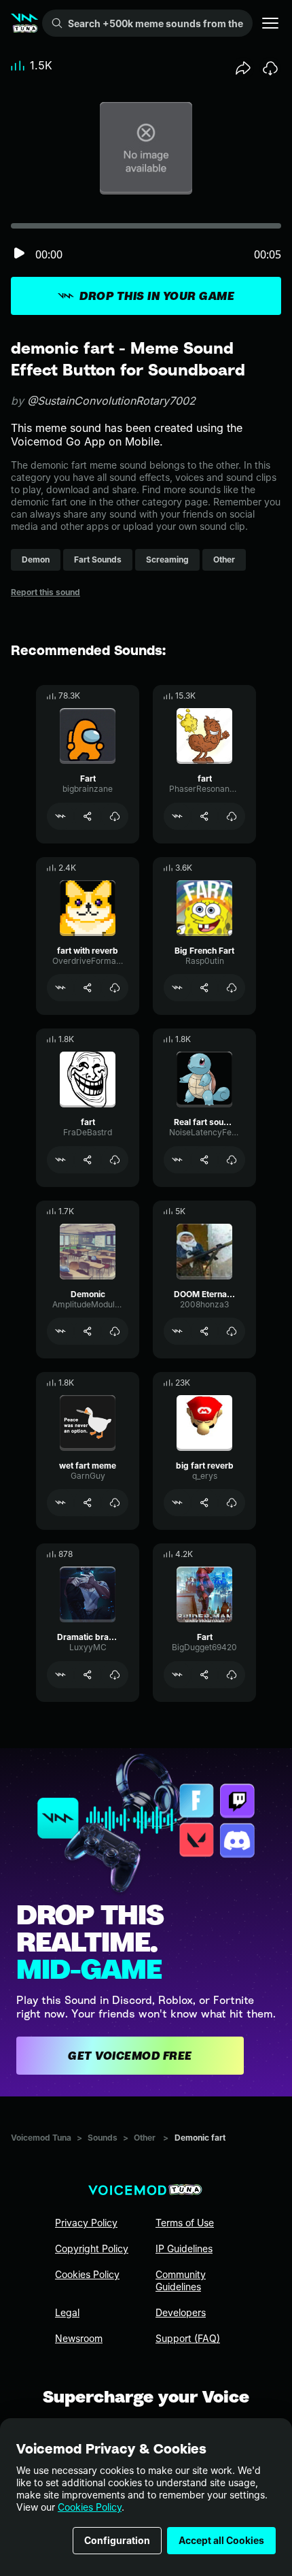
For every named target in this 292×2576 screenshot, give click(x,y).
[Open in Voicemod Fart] (60, 816)
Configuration (117, 2540)
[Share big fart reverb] (204, 1503)
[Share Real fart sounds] (204, 1160)
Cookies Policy (90, 2507)
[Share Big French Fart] (204, 988)
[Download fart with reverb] (115, 988)
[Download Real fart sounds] (232, 1160)
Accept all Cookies (221, 2540)
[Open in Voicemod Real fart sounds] (177, 1160)
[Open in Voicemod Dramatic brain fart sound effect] (60, 1675)
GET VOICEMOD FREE (130, 2056)
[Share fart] (204, 816)
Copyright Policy (92, 2248)
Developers (181, 2312)
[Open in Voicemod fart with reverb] (60, 988)
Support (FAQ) (188, 2338)
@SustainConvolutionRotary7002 (111, 401)
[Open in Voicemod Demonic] (60, 1331)
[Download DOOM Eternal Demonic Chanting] (232, 1331)
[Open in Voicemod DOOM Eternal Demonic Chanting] (177, 1331)
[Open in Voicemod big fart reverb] (177, 1503)
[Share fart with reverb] (88, 988)
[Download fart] (232, 816)
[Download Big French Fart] (232, 988)
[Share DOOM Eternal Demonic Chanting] (204, 1331)
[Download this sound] (270, 68)
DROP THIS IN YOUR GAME (157, 296)
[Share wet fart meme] (88, 1503)
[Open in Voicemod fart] (177, 816)
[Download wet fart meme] (115, 1503)
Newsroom (79, 2338)
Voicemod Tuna (41, 2138)
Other (145, 2138)
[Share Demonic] (88, 1331)
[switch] (19, 254)
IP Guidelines (184, 2248)
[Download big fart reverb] (232, 1503)
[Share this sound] (243, 68)
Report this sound (45, 592)
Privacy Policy (86, 2223)
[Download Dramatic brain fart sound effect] (115, 1675)
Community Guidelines (181, 2280)
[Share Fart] (88, 816)
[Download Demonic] (115, 1331)
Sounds (103, 2138)
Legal (67, 2312)
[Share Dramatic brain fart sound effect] (88, 1675)
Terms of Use (185, 2223)
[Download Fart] (115, 816)
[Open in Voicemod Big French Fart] (177, 988)
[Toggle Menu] (270, 23)
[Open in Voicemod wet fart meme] (60, 1503)
